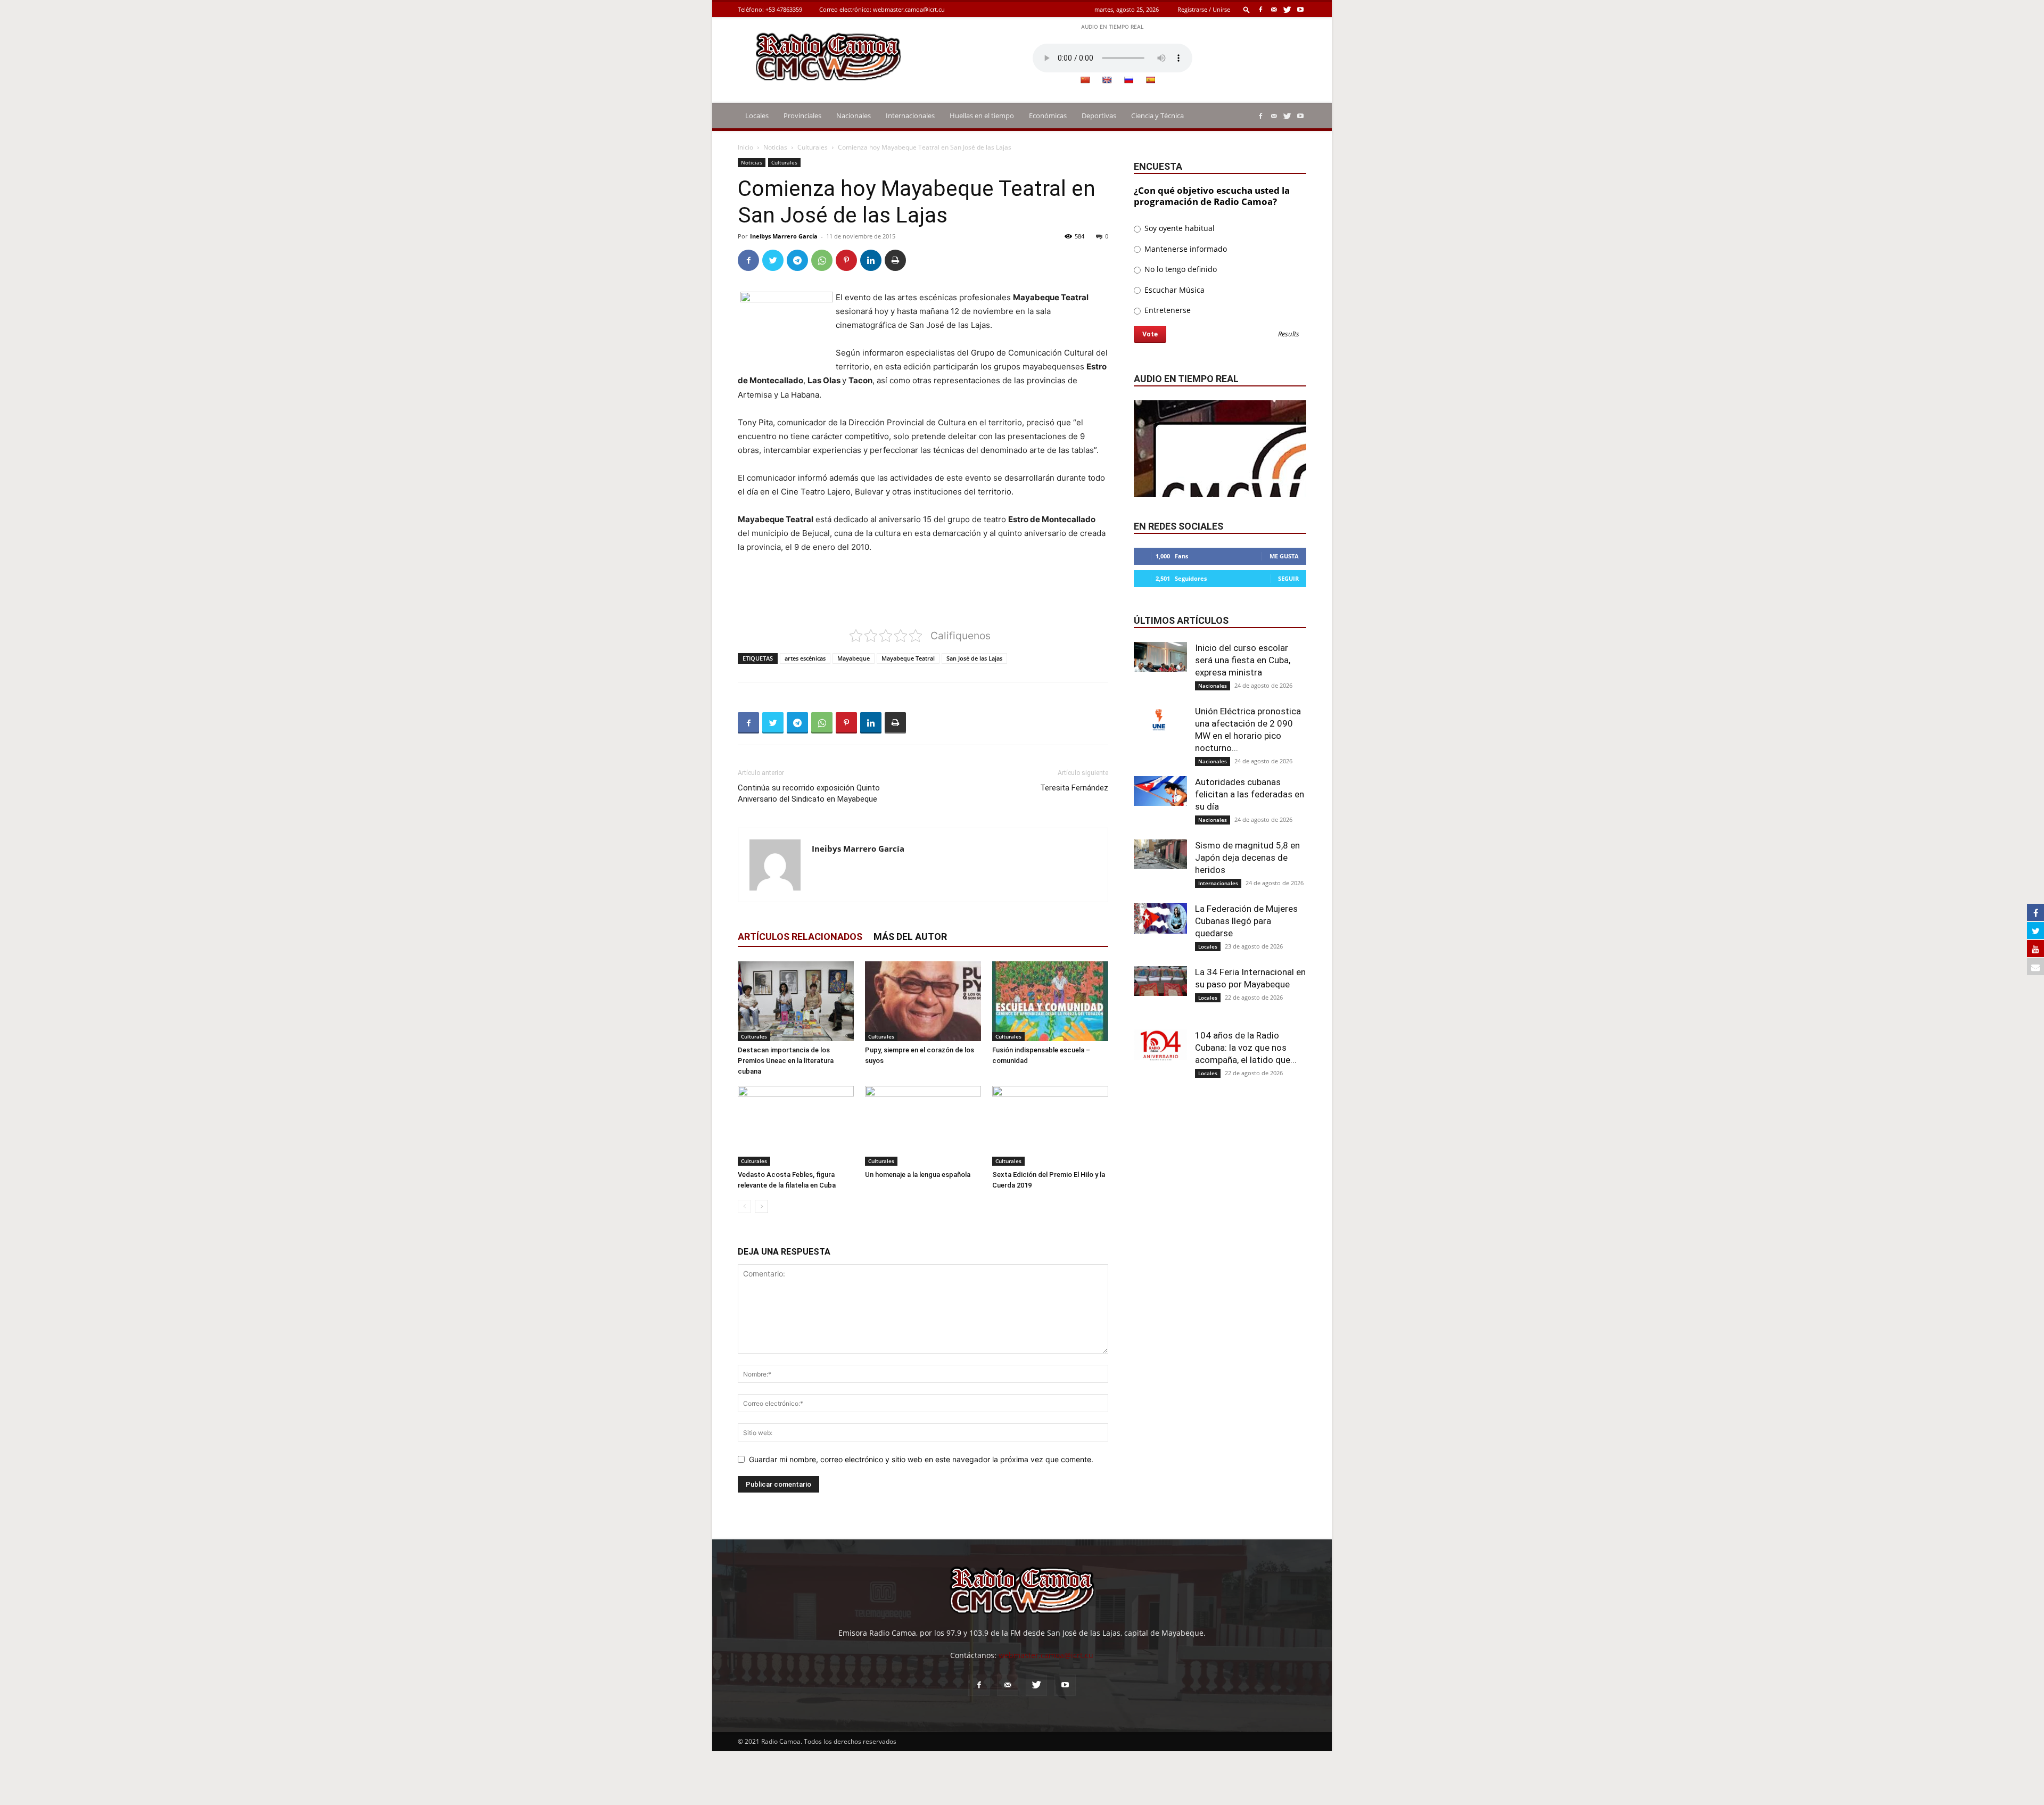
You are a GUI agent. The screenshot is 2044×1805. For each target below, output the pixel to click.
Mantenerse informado (1185, 249)
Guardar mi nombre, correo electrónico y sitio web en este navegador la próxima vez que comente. (921, 1459)
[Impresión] (895, 260)
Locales (757, 116)
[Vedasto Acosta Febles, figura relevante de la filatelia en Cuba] (796, 1126)
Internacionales (910, 116)
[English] (1107, 80)
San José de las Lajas (974, 658)
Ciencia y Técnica (1157, 116)
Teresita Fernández (1074, 788)
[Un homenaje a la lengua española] (923, 1126)
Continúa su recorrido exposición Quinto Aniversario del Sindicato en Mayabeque (809, 793)
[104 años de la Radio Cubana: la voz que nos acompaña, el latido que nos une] (1160, 1045)
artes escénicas (805, 658)
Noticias (775, 147)
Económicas (1048, 116)
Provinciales (802, 116)
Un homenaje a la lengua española (918, 1175)
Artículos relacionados (800, 937)
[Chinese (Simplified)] (1085, 80)
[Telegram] (797, 260)
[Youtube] (1300, 9)
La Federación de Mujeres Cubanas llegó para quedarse (1246, 921)
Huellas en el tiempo (982, 116)
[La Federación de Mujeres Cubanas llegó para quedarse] (1160, 918)
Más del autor (910, 937)
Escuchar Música (1173, 290)
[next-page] (761, 1206)
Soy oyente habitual (1178, 228)
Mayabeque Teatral (908, 658)
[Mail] (1274, 9)
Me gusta (1284, 556)
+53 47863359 (784, 9)
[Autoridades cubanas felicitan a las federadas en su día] (1160, 791)
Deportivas (1099, 116)
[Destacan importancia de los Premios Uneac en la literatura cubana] (796, 1001)
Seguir (1288, 578)
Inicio (745, 147)
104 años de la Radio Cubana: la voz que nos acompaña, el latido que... (1246, 1048)
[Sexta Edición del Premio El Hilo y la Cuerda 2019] (1050, 1126)
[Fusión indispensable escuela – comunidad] (1050, 1001)
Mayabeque (854, 658)
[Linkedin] (871, 260)
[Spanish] (1150, 80)
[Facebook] (1260, 9)
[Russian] (1128, 80)
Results (1289, 335)
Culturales (813, 147)
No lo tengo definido (1180, 269)
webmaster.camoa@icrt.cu (909, 9)
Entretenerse (1167, 310)
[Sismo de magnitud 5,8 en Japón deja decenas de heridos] (1160, 854)
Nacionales (854, 116)
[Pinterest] (846, 260)
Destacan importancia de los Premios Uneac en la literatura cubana (786, 1061)
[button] (1247, 9)
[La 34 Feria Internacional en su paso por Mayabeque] (1160, 981)
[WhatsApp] (822, 260)
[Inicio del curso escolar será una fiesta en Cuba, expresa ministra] (1160, 657)
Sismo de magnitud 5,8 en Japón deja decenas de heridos (1247, 858)
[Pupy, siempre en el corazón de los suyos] (923, 1001)
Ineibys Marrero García (784, 236)
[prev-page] (744, 1206)
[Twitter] (1287, 9)
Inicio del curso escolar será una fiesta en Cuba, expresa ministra (1243, 660)
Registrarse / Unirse (1204, 9)
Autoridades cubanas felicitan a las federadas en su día (1250, 794)
